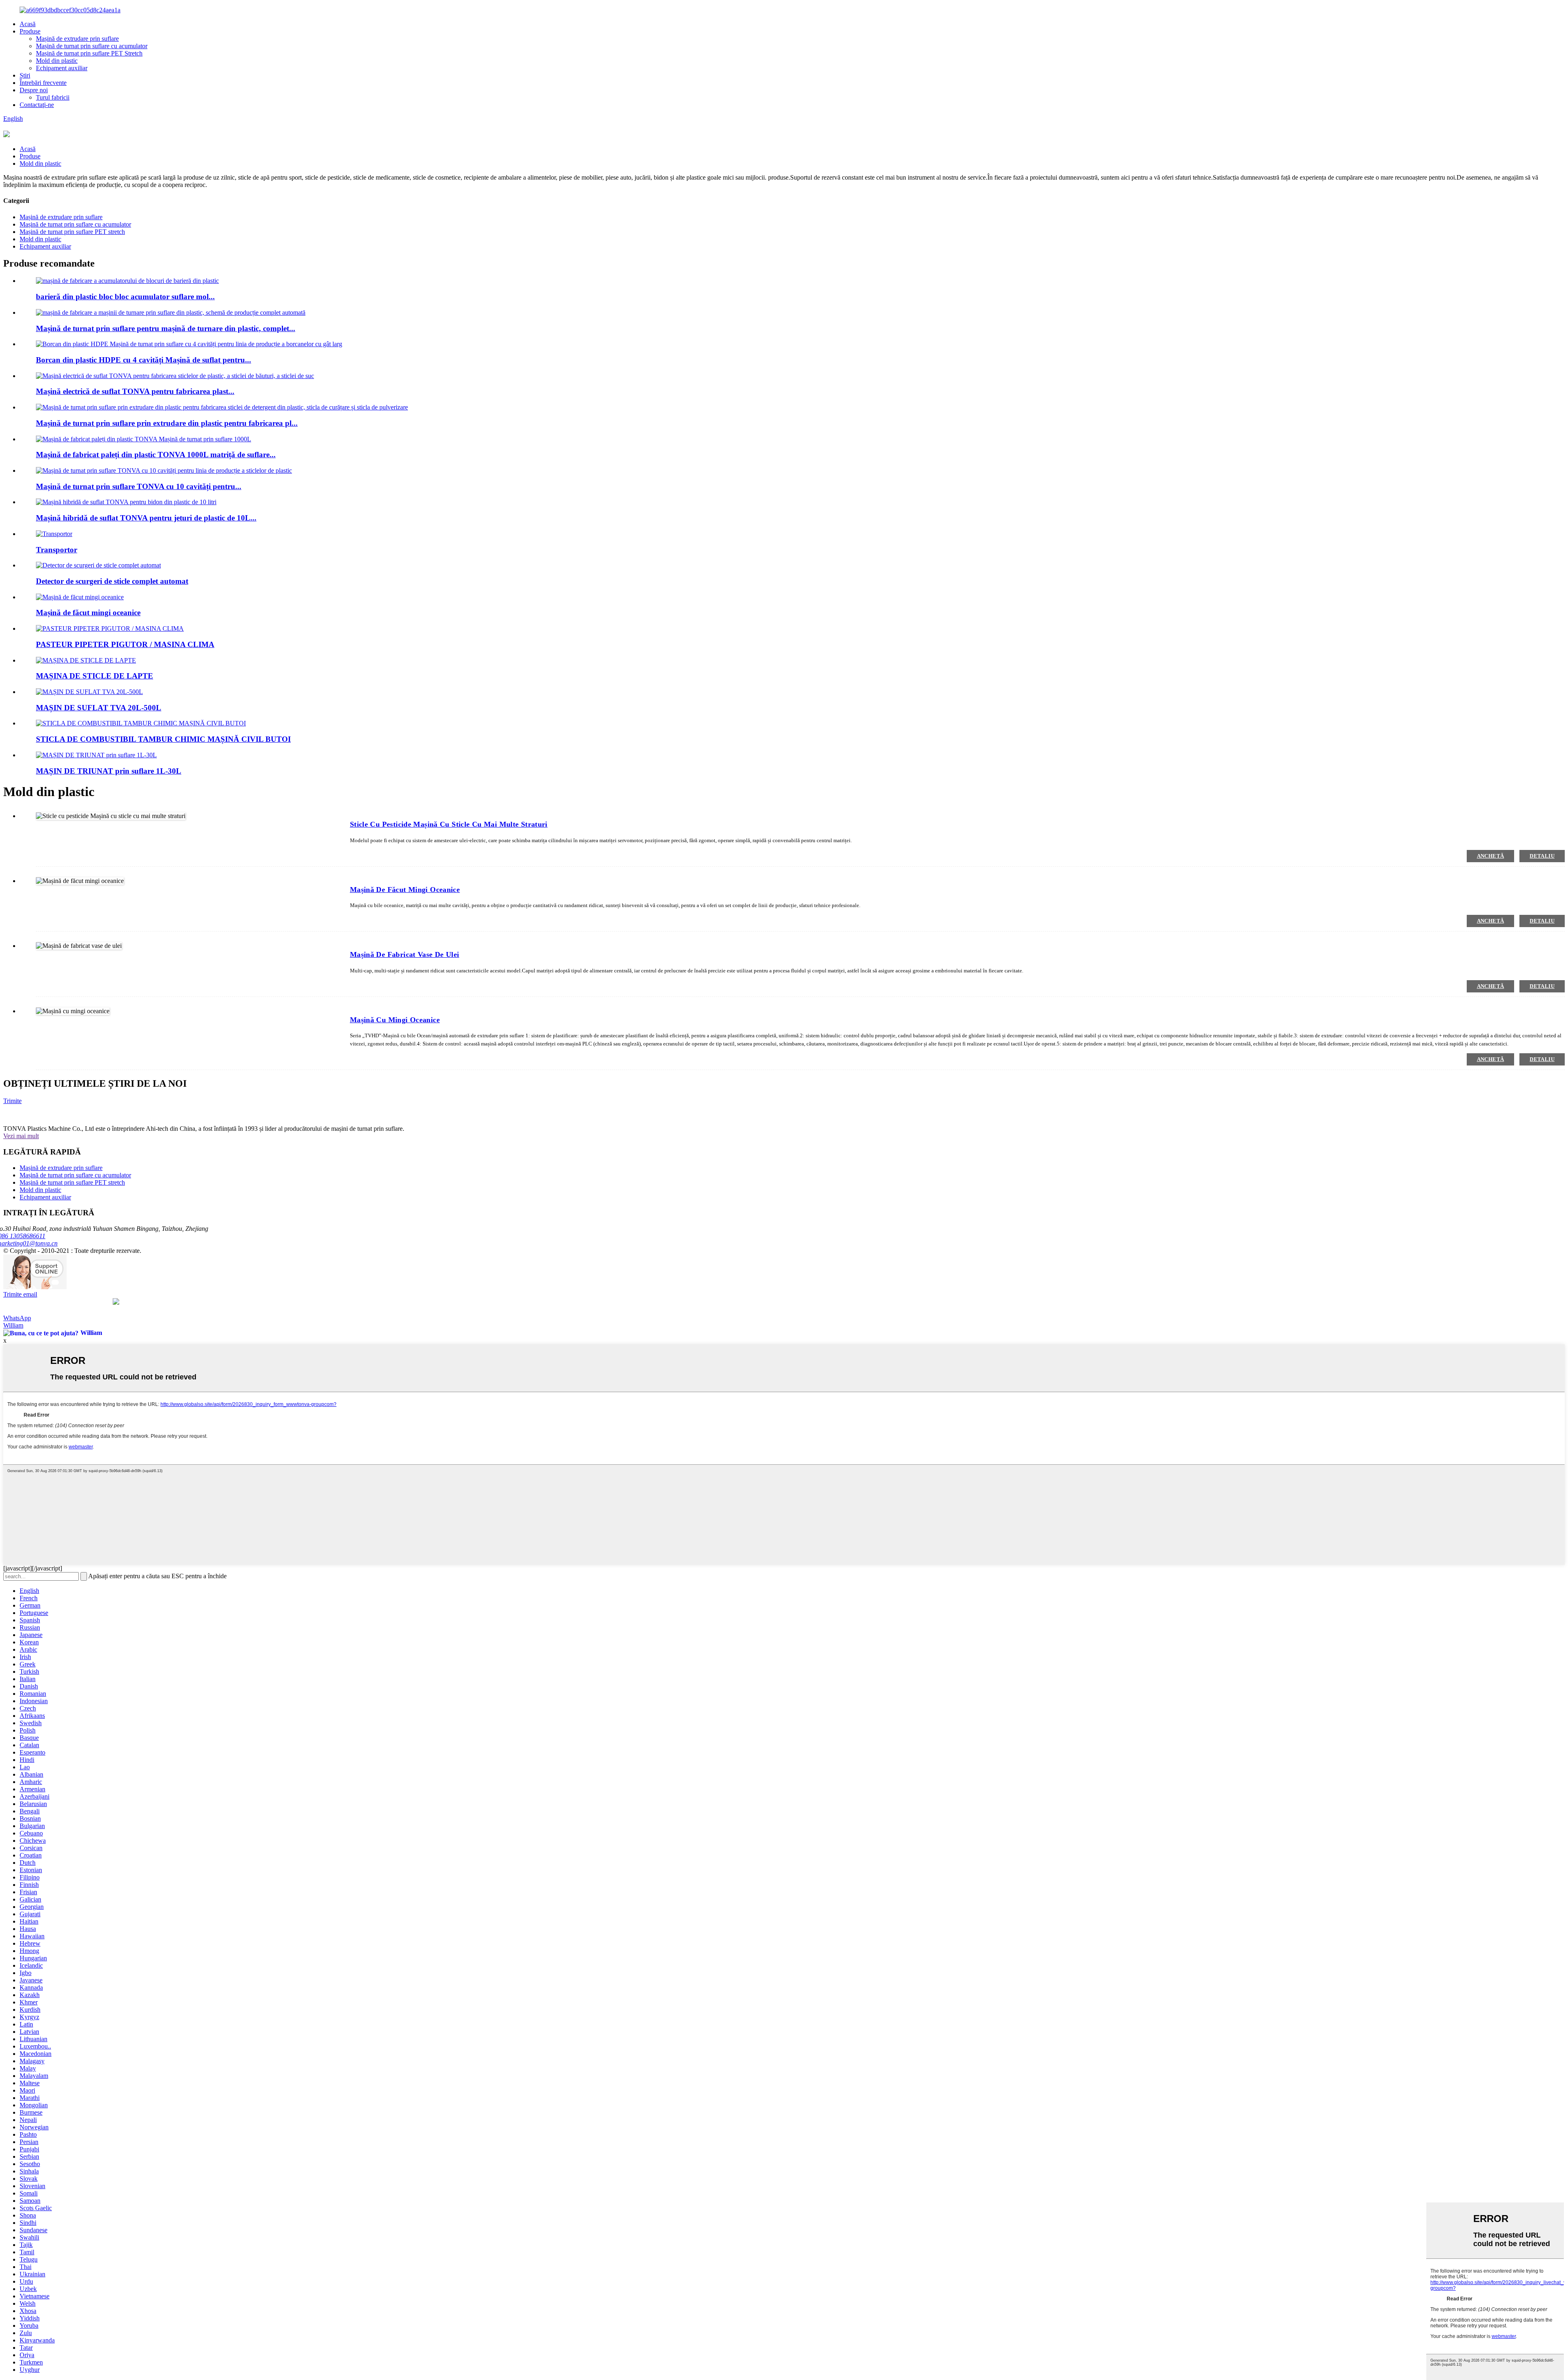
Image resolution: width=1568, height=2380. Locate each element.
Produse (30, 31)
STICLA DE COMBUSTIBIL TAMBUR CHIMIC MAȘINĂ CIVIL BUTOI (163, 739)
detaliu (1542, 856)
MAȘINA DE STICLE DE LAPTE (95, 676)
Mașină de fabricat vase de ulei (405, 954)
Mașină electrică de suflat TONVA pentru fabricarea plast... (135, 391)
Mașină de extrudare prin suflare (77, 39)
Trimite (12, 1101)
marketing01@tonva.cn (30, 1243)
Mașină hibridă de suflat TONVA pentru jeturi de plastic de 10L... (146, 518)
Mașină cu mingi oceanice (395, 1020)
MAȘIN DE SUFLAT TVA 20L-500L (99, 708)
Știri (25, 75)
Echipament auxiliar (62, 68)
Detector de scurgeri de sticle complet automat (112, 581)
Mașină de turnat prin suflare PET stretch (72, 232)
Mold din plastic (57, 61)
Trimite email (20, 1294)
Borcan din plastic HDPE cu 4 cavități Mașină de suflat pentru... (144, 360)
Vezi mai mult (21, 1136)
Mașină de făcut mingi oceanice (88, 613)
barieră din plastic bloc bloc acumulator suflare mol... (125, 297)
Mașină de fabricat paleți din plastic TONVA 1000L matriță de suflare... (156, 455)
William (13, 1325)
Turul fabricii (53, 97)
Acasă (28, 24)
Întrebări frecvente (43, 83)
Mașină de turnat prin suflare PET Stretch (89, 53)
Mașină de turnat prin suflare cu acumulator (92, 46)
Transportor (57, 550)
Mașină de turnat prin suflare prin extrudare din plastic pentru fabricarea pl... (167, 423)
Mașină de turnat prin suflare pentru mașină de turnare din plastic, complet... (166, 328)
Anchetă (1491, 856)
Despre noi (34, 90)
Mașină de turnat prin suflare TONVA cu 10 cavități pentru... (139, 486)
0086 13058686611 (24, 1236)
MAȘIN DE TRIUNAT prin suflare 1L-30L (109, 771)
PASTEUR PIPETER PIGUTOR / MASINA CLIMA (125, 644)
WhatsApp (17, 1318)
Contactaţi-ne (37, 105)
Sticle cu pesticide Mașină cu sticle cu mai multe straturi (449, 824)
